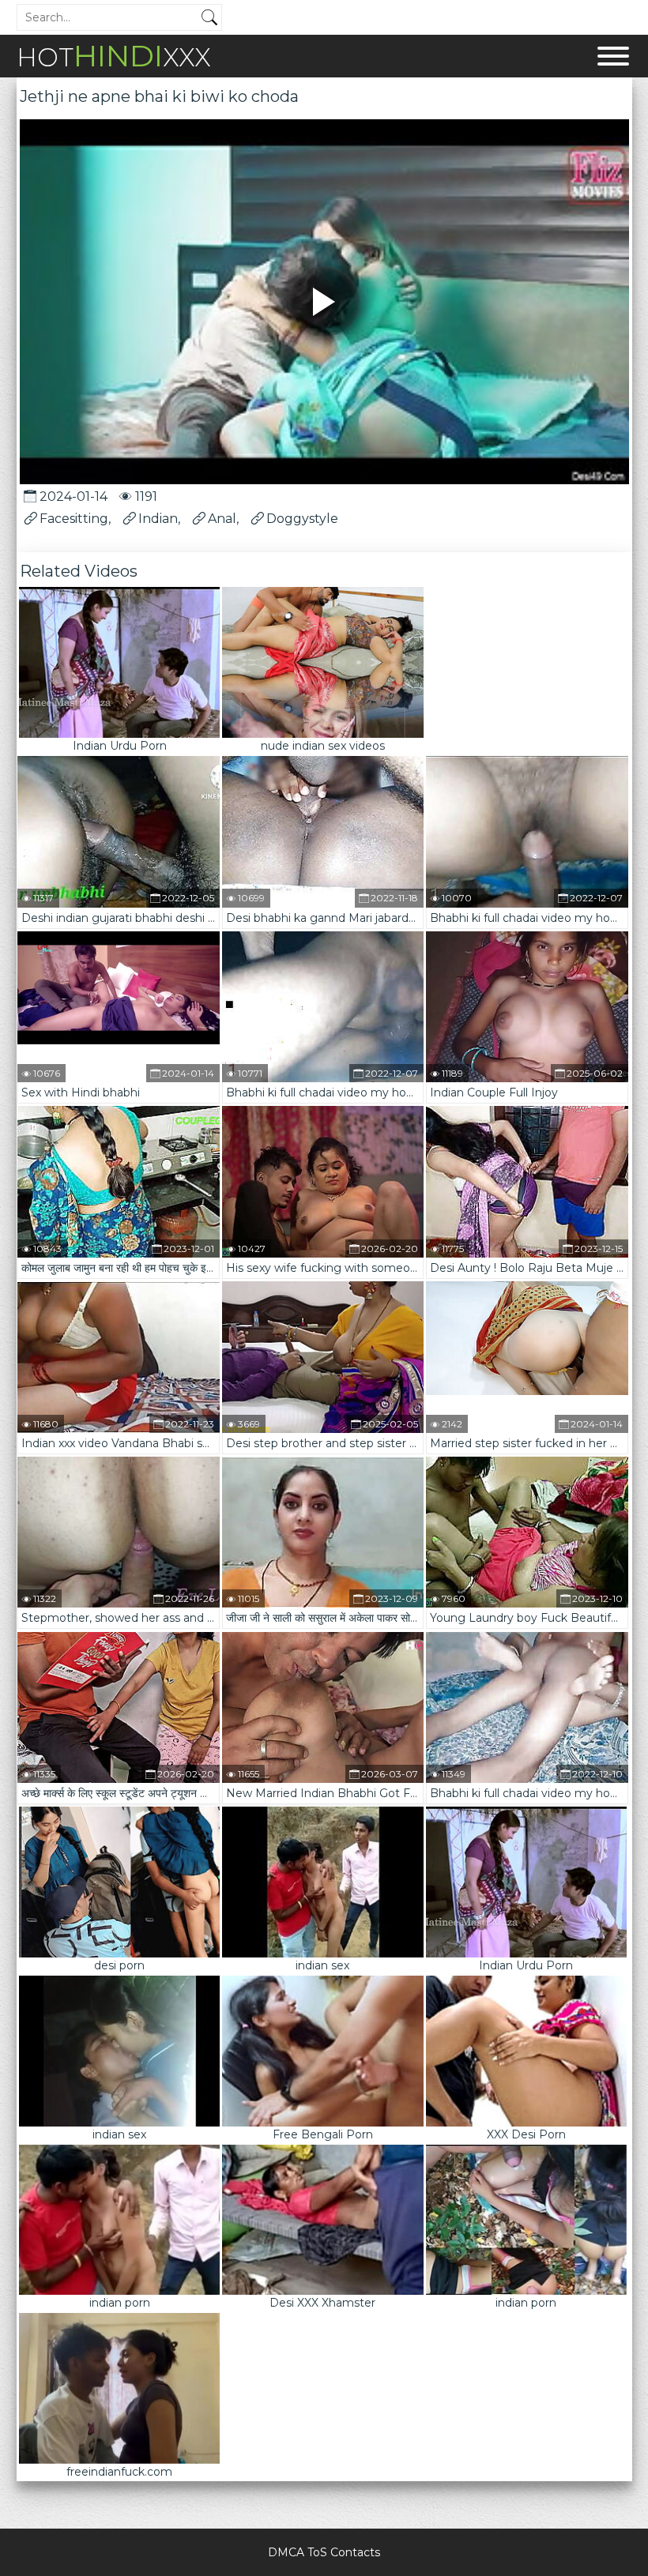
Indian (158, 519)
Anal (222, 519)
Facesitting (74, 519)
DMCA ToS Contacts (324, 2552)
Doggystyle (302, 519)
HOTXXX (114, 56)
